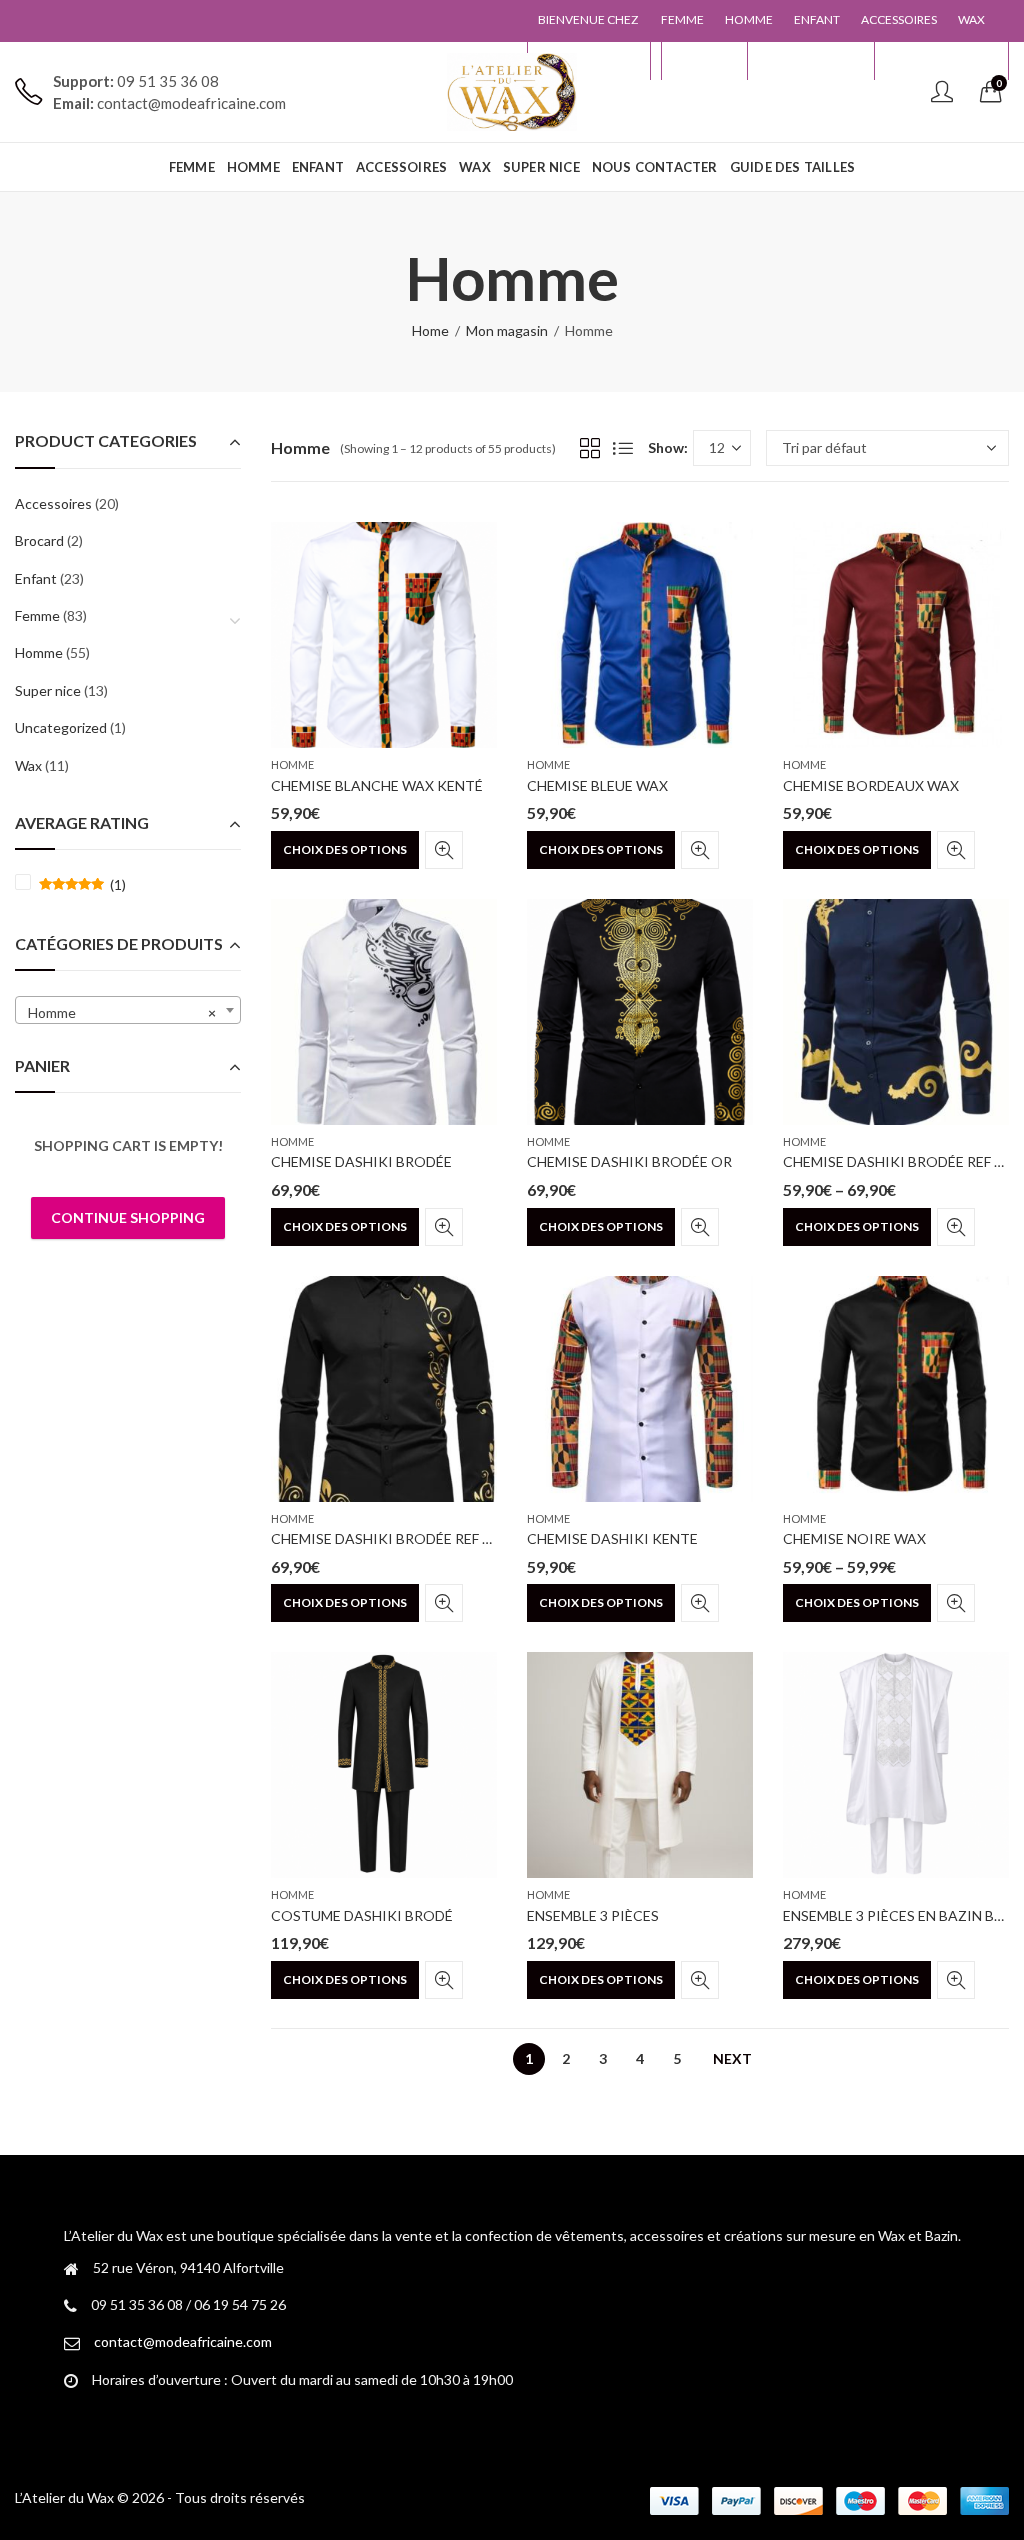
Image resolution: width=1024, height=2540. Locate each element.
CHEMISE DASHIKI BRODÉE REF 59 (384, 1538)
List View (623, 448)
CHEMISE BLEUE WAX (597, 785)
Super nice (48, 690)
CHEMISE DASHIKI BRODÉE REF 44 (896, 1161)
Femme (37, 615)
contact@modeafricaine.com (183, 2341)
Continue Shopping (128, 1217)
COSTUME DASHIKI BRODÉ (362, 1915)
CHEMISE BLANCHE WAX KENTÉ (377, 785)
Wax (28, 765)
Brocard (39, 540)
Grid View (590, 448)
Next (732, 2058)
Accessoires (53, 503)
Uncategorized (61, 727)
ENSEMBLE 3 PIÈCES (593, 1915)
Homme (292, 764)
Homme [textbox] (122, 1012)
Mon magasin (507, 330)
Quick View (444, 850)
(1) (82, 885)
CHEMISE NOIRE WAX (854, 1538)
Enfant (36, 578)
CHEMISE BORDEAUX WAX (871, 785)
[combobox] (128, 1010)
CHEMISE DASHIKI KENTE (612, 1538)
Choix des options (345, 849)
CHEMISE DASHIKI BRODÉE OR (629, 1161)
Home (430, 330)
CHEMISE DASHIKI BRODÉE (361, 1161)
